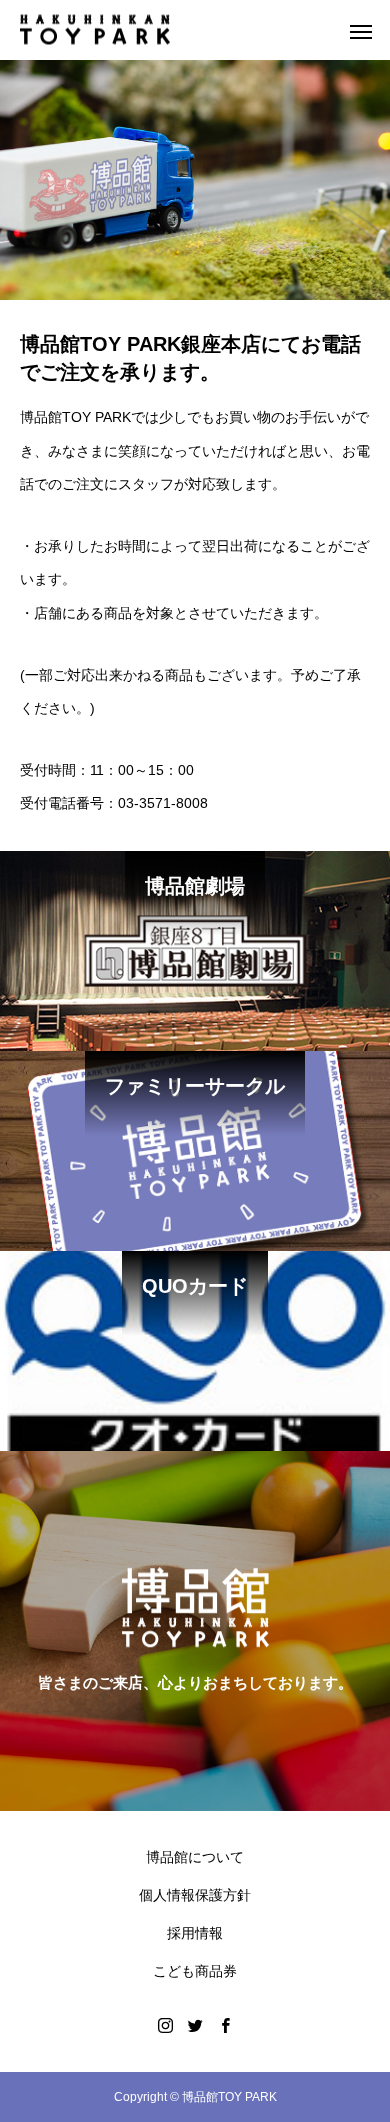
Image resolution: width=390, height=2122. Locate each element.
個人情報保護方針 (195, 1895)
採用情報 (195, 1933)
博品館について (195, 1857)
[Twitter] (195, 2025)
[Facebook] (225, 2025)
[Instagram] (165, 2025)
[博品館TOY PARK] (95, 30)
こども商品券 (195, 1971)
